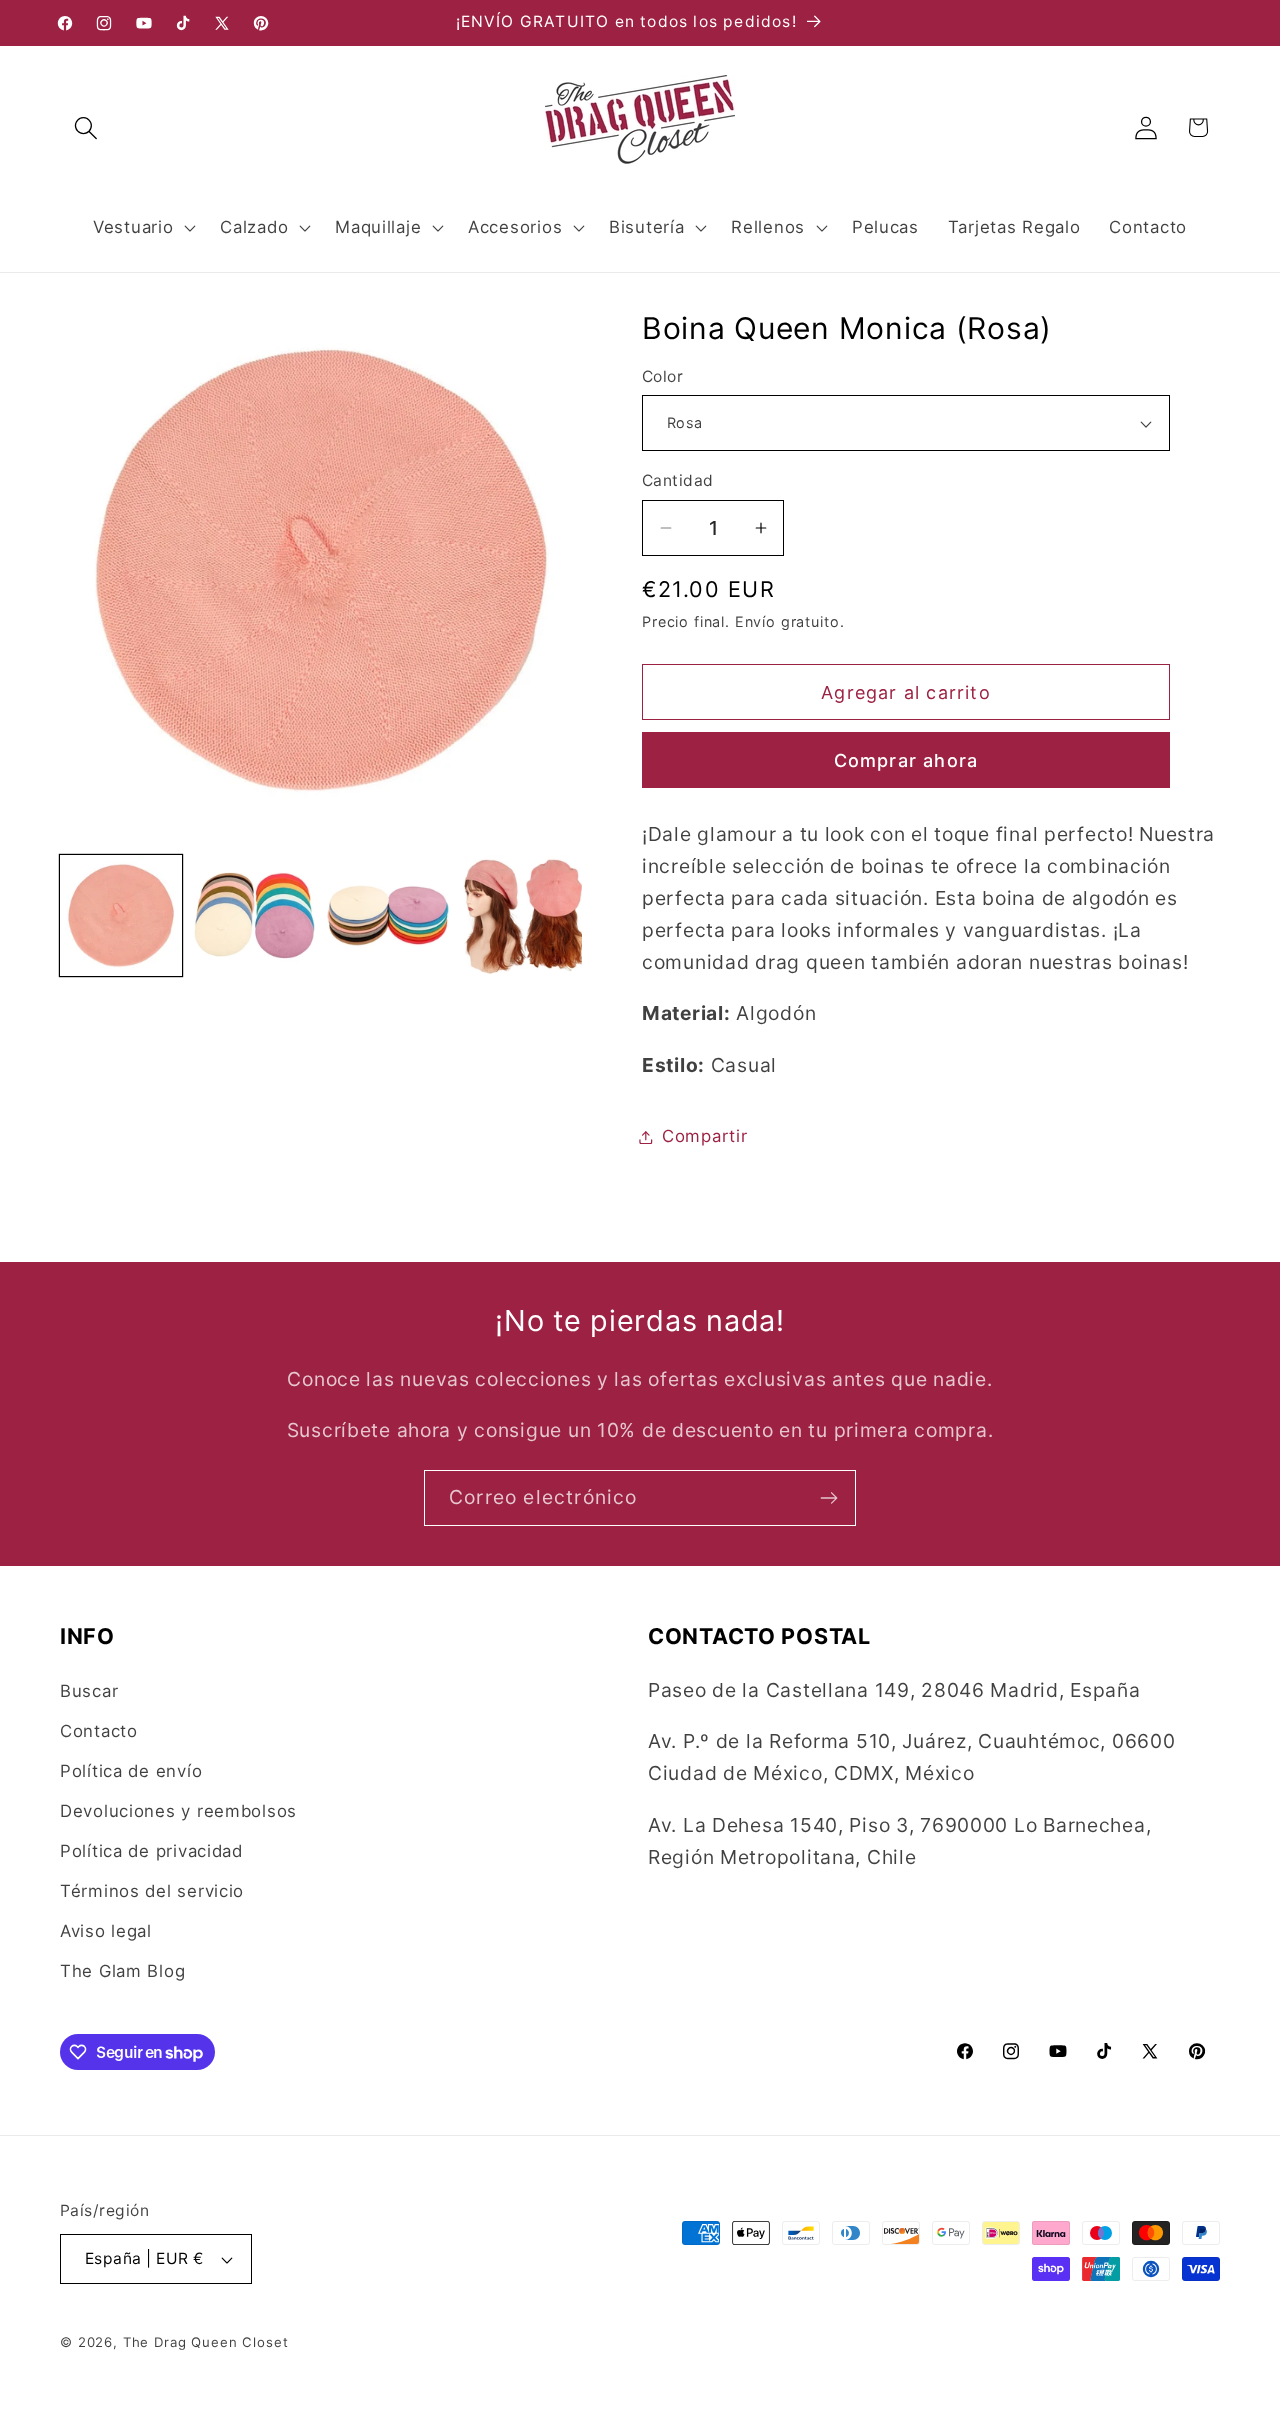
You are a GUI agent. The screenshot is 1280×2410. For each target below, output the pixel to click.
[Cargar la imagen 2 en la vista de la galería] (255, 916)
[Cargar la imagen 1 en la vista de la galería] (121, 916)
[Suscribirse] (828, 1498)
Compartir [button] (704, 1136)
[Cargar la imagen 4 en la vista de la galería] (522, 916)
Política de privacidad (151, 1851)
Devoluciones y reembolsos (178, 1811)
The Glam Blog (122, 1971)
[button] (86, 127)
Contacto (99, 1731)
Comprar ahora (906, 760)
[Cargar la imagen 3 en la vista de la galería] (388, 916)
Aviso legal (106, 1931)
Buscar (89, 1691)
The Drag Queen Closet (206, 2342)
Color (662, 376)
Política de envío (131, 1771)
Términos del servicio (152, 1891)
